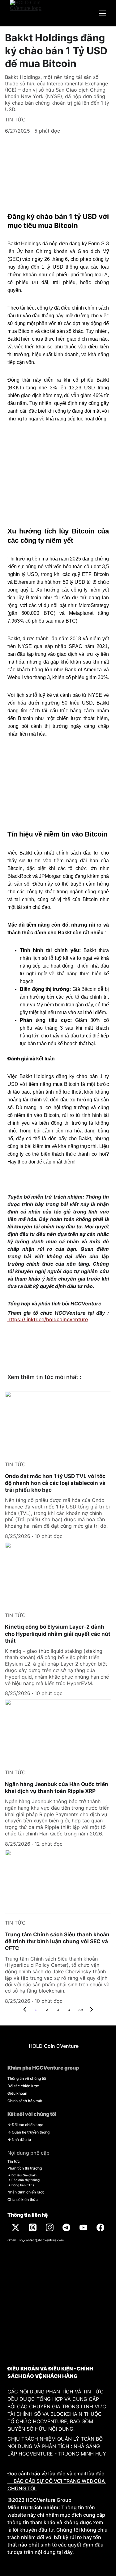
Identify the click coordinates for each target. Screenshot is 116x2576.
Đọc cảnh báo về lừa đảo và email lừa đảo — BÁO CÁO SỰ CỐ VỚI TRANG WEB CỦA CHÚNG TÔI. (57, 2481)
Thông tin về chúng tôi (27, 2078)
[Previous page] (25, 2010)
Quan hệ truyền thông (31, 2132)
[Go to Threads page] (33, 2227)
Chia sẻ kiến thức (23, 2200)
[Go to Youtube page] (83, 2227)
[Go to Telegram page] (66, 2227)
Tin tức (14, 2161)
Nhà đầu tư (21, 2140)
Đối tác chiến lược (23, 2086)
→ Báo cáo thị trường (24, 2180)
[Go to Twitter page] (16, 2227)
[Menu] (102, 13)
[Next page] (92, 2010)
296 (80, 2010)
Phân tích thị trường (25, 2168)
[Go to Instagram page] (50, 2227)
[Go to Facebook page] (100, 2227)
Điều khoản (17, 2093)
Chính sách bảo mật (25, 2101)
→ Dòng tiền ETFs (21, 2185)
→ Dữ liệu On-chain (22, 2175)
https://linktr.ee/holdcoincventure (48, 1319)
